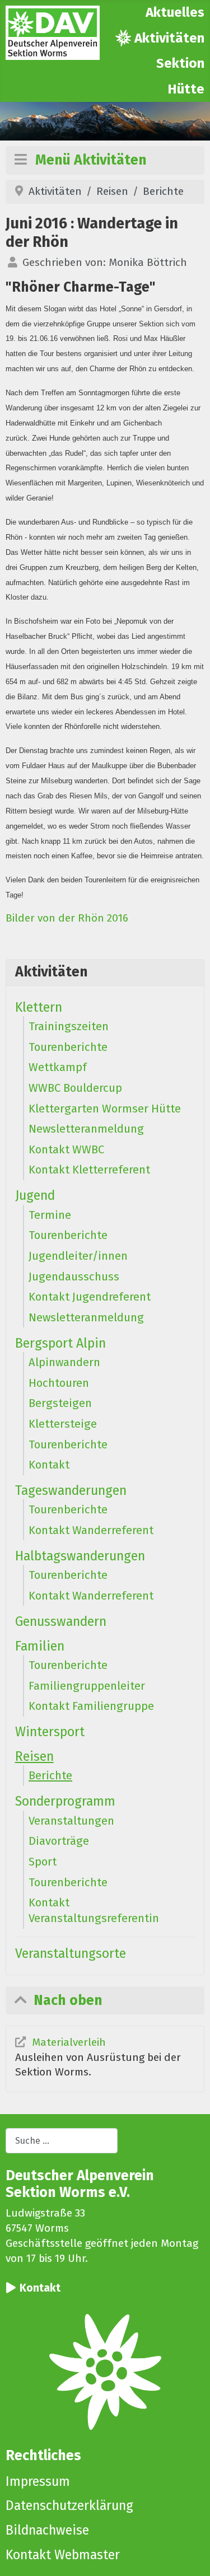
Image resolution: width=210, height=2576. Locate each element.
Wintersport (50, 1732)
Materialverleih (69, 2042)
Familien (40, 1646)
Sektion (180, 63)
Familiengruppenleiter (87, 1686)
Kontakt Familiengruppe (91, 1706)
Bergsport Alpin (60, 1343)
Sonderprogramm (65, 1801)
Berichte (50, 1775)
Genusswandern (61, 1621)
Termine (50, 1215)
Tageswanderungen (71, 1490)
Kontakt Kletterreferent (89, 1170)
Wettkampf (58, 1067)
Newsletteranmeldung (86, 1129)
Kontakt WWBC (66, 1149)
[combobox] (62, 2141)
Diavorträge (59, 1841)
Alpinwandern (64, 1362)
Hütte (186, 89)
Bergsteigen (60, 1403)
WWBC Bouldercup (75, 1088)
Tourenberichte (68, 1047)
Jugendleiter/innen (78, 1256)
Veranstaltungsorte (71, 1953)
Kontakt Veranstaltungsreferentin (94, 1910)
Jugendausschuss (74, 1277)
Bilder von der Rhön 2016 (67, 918)
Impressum (38, 2481)
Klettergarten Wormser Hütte (105, 1109)
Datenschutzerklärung (69, 2505)
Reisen (34, 1756)
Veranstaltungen (71, 1821)
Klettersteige (63, 1424)
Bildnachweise (47, 2530)
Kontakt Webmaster (63, 2555)
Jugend (35, 1195)
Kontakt (49, 1465)
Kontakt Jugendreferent (90, 1297)
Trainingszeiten (69, 1026)
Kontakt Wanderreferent (91, 1530)
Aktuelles (175, 12)
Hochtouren (59, 1383)
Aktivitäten (169, 38)
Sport (43, 1862)
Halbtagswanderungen (80, 1556)
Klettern (39, 1007)
